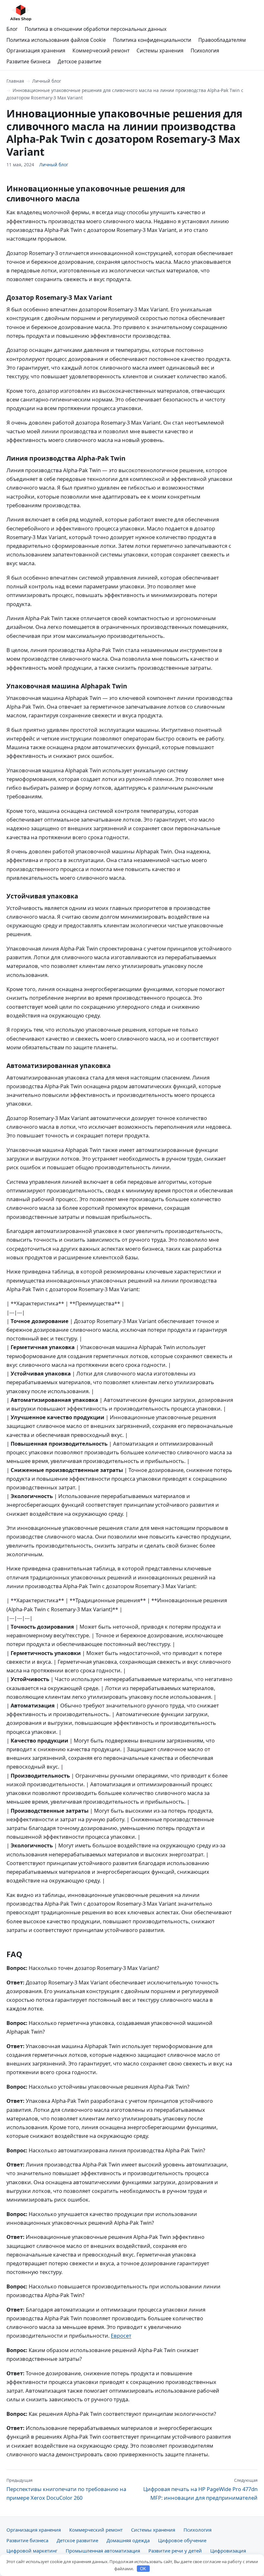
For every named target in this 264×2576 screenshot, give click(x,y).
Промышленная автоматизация (103, 2551)
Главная (15, 81)
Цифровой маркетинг (32, 2551)
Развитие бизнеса (28, 61)
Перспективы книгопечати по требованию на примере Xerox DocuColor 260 (66, 2489)
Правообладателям (222, 40)
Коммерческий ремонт (101, 51)
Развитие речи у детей (175, 2551)
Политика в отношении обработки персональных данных (96, 29)
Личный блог (47, 81)
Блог (12, 29)
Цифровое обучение (182, 2540)
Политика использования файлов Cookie (56, 40)
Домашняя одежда (128, 2540)
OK (143, 2569)
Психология (205, 51)
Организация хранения (36, 51)
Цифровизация (228, 2551)
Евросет (121, 2336)
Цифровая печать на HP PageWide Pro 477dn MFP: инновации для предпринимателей (200, 2489)
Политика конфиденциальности (152, 40)
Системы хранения (160, 51)
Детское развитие (80, 61)
